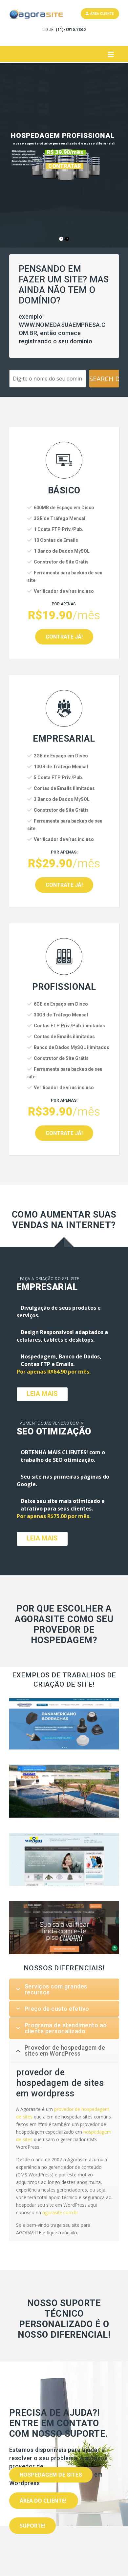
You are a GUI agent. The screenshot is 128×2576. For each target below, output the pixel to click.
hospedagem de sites (51, 2475)
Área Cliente (101, 14)
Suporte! (32, 2526)
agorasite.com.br (60, 2212)
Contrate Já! (64, 637)
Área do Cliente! (44, 2501)
